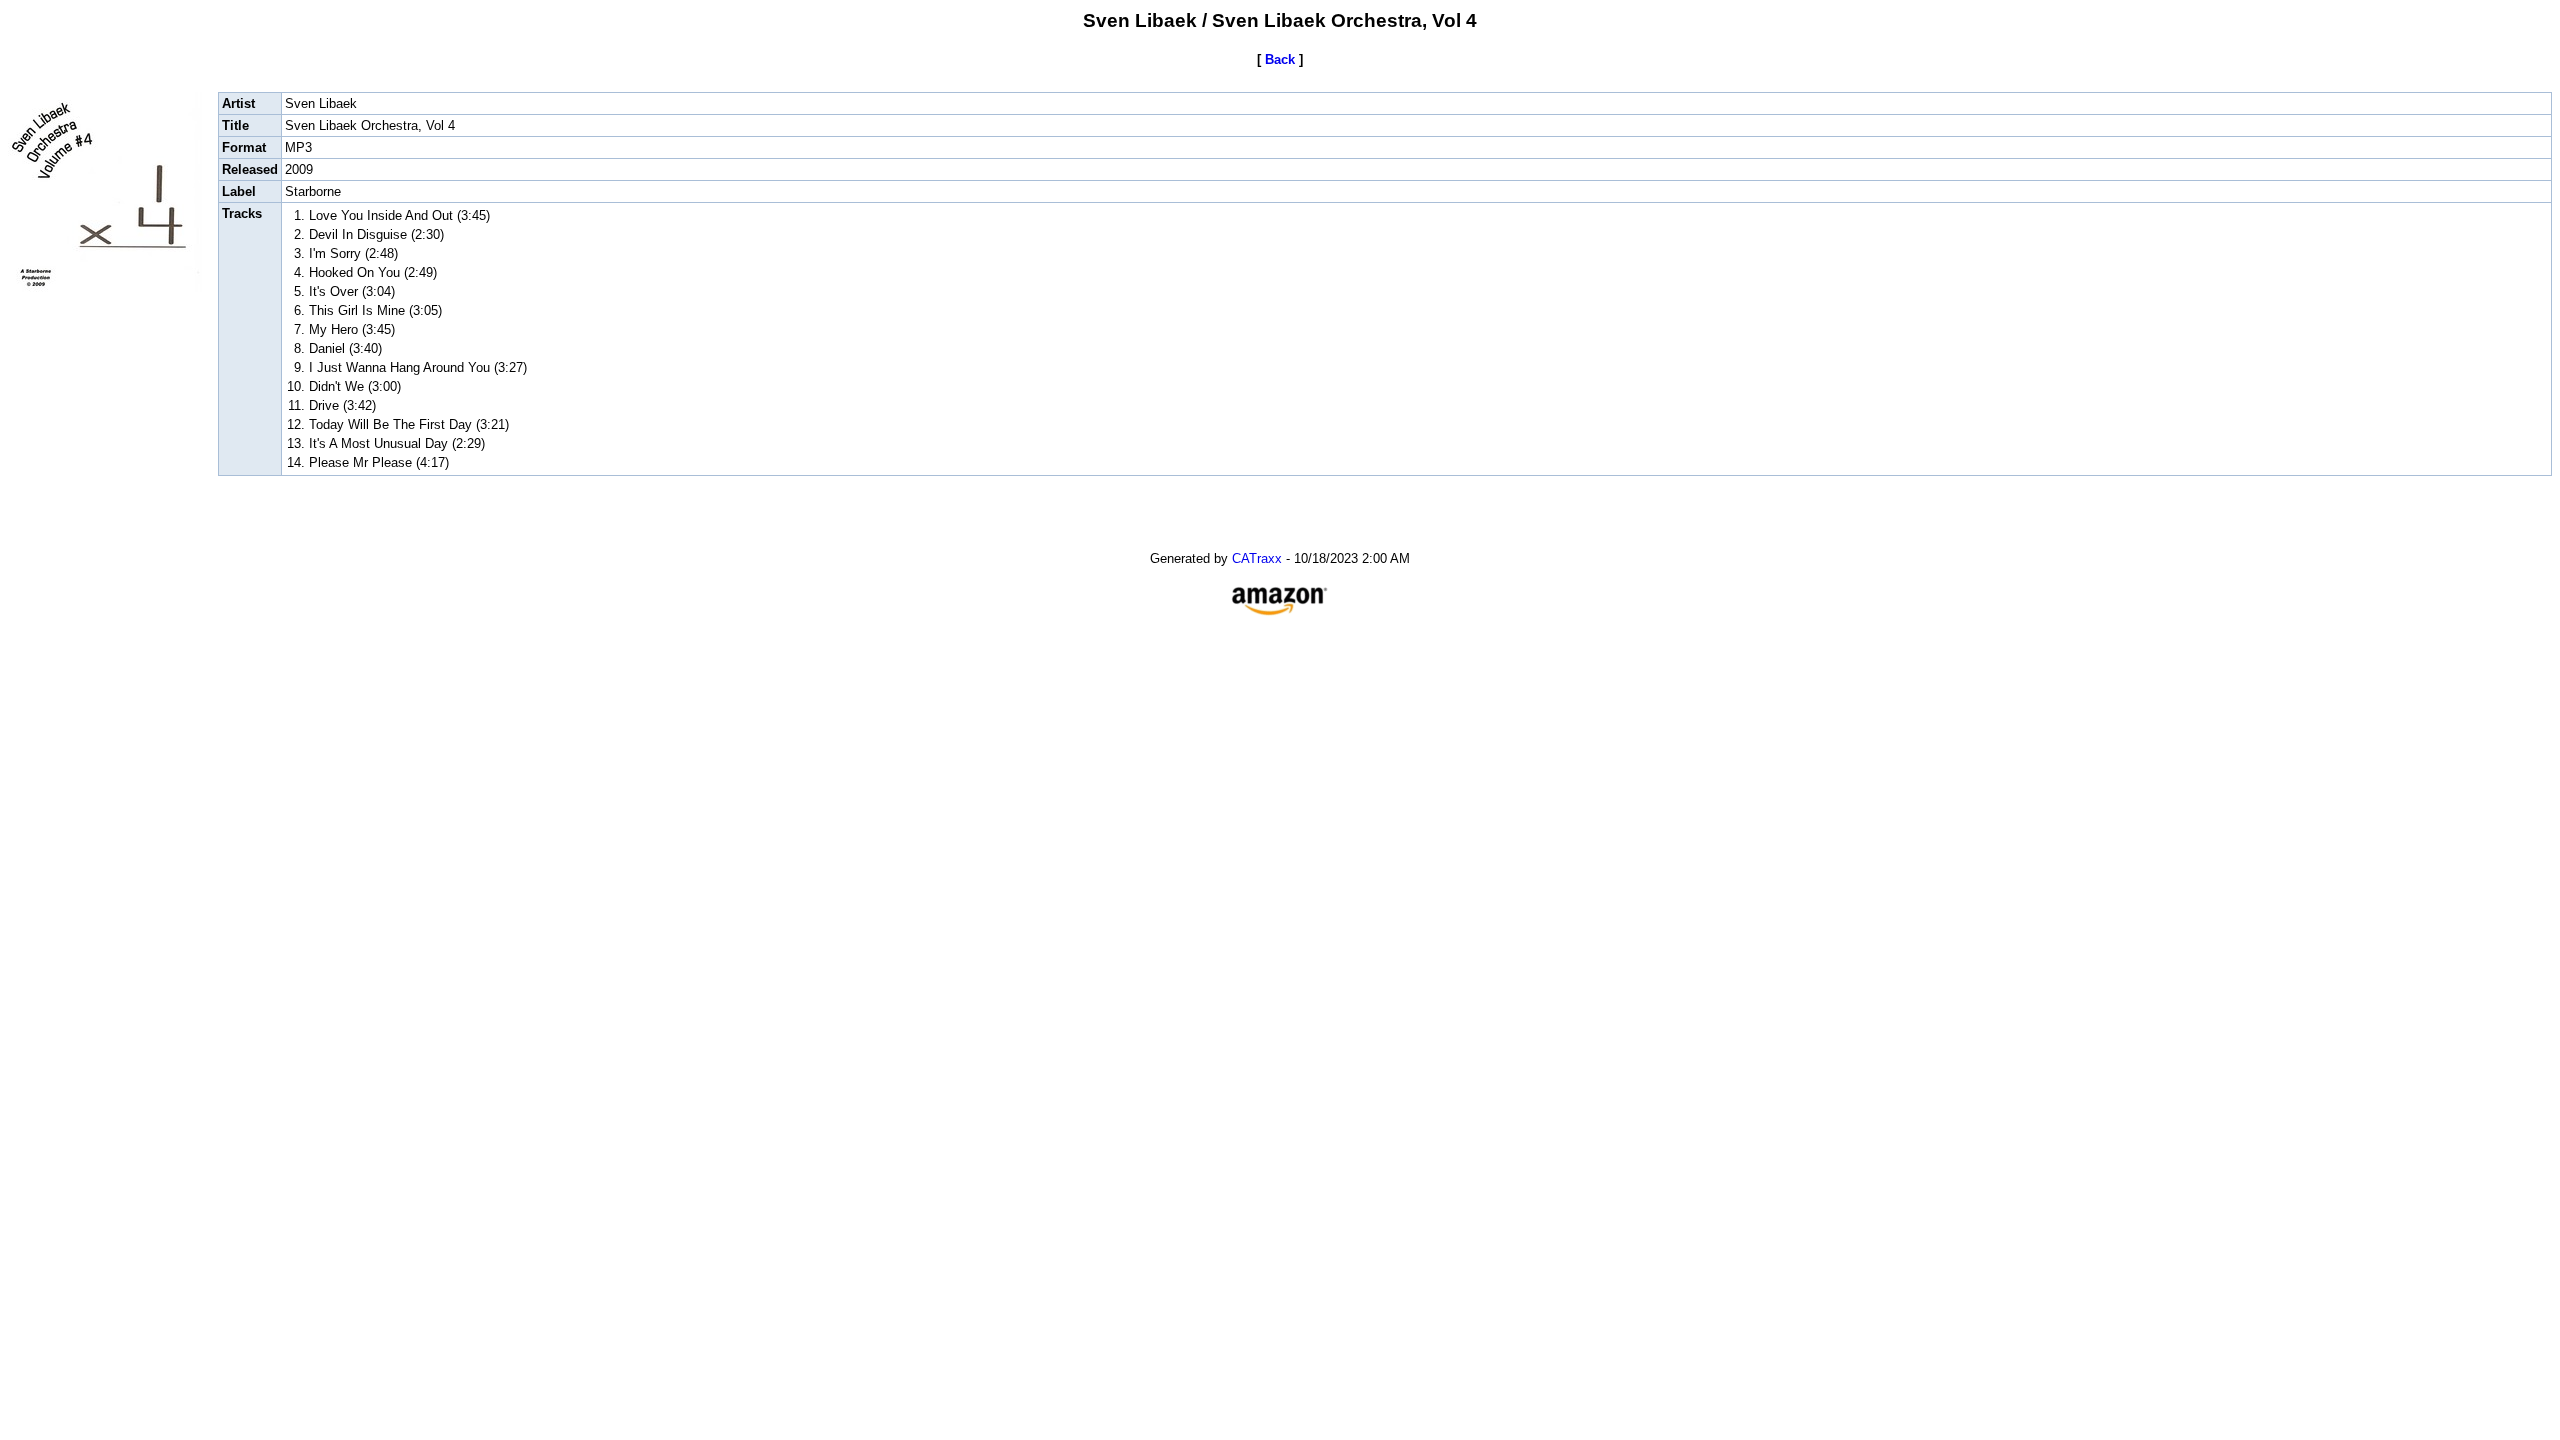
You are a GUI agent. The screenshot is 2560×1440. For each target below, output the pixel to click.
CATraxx (1257, 558)
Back (1280, 59)
